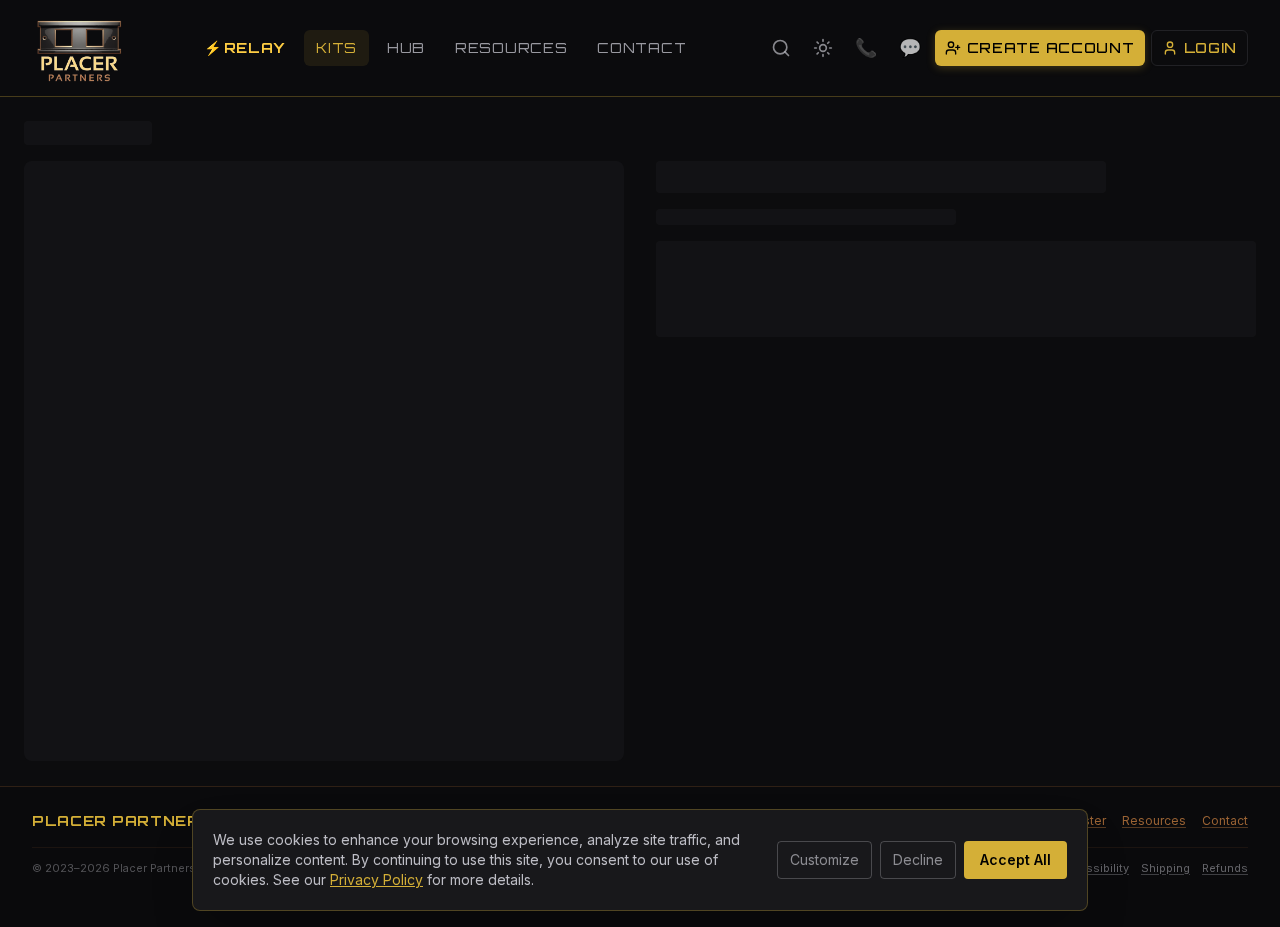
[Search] (781, 48)
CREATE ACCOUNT (1051, 47)
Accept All (1015, 859)
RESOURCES (511, 47)
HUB (406, 47)
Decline (918, 859)
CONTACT (641, 47)
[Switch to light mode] (823, 48)
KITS (336, 47)
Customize (824, 859)
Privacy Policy (376, 879)
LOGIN (1211, 47)
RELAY (245, 47)
